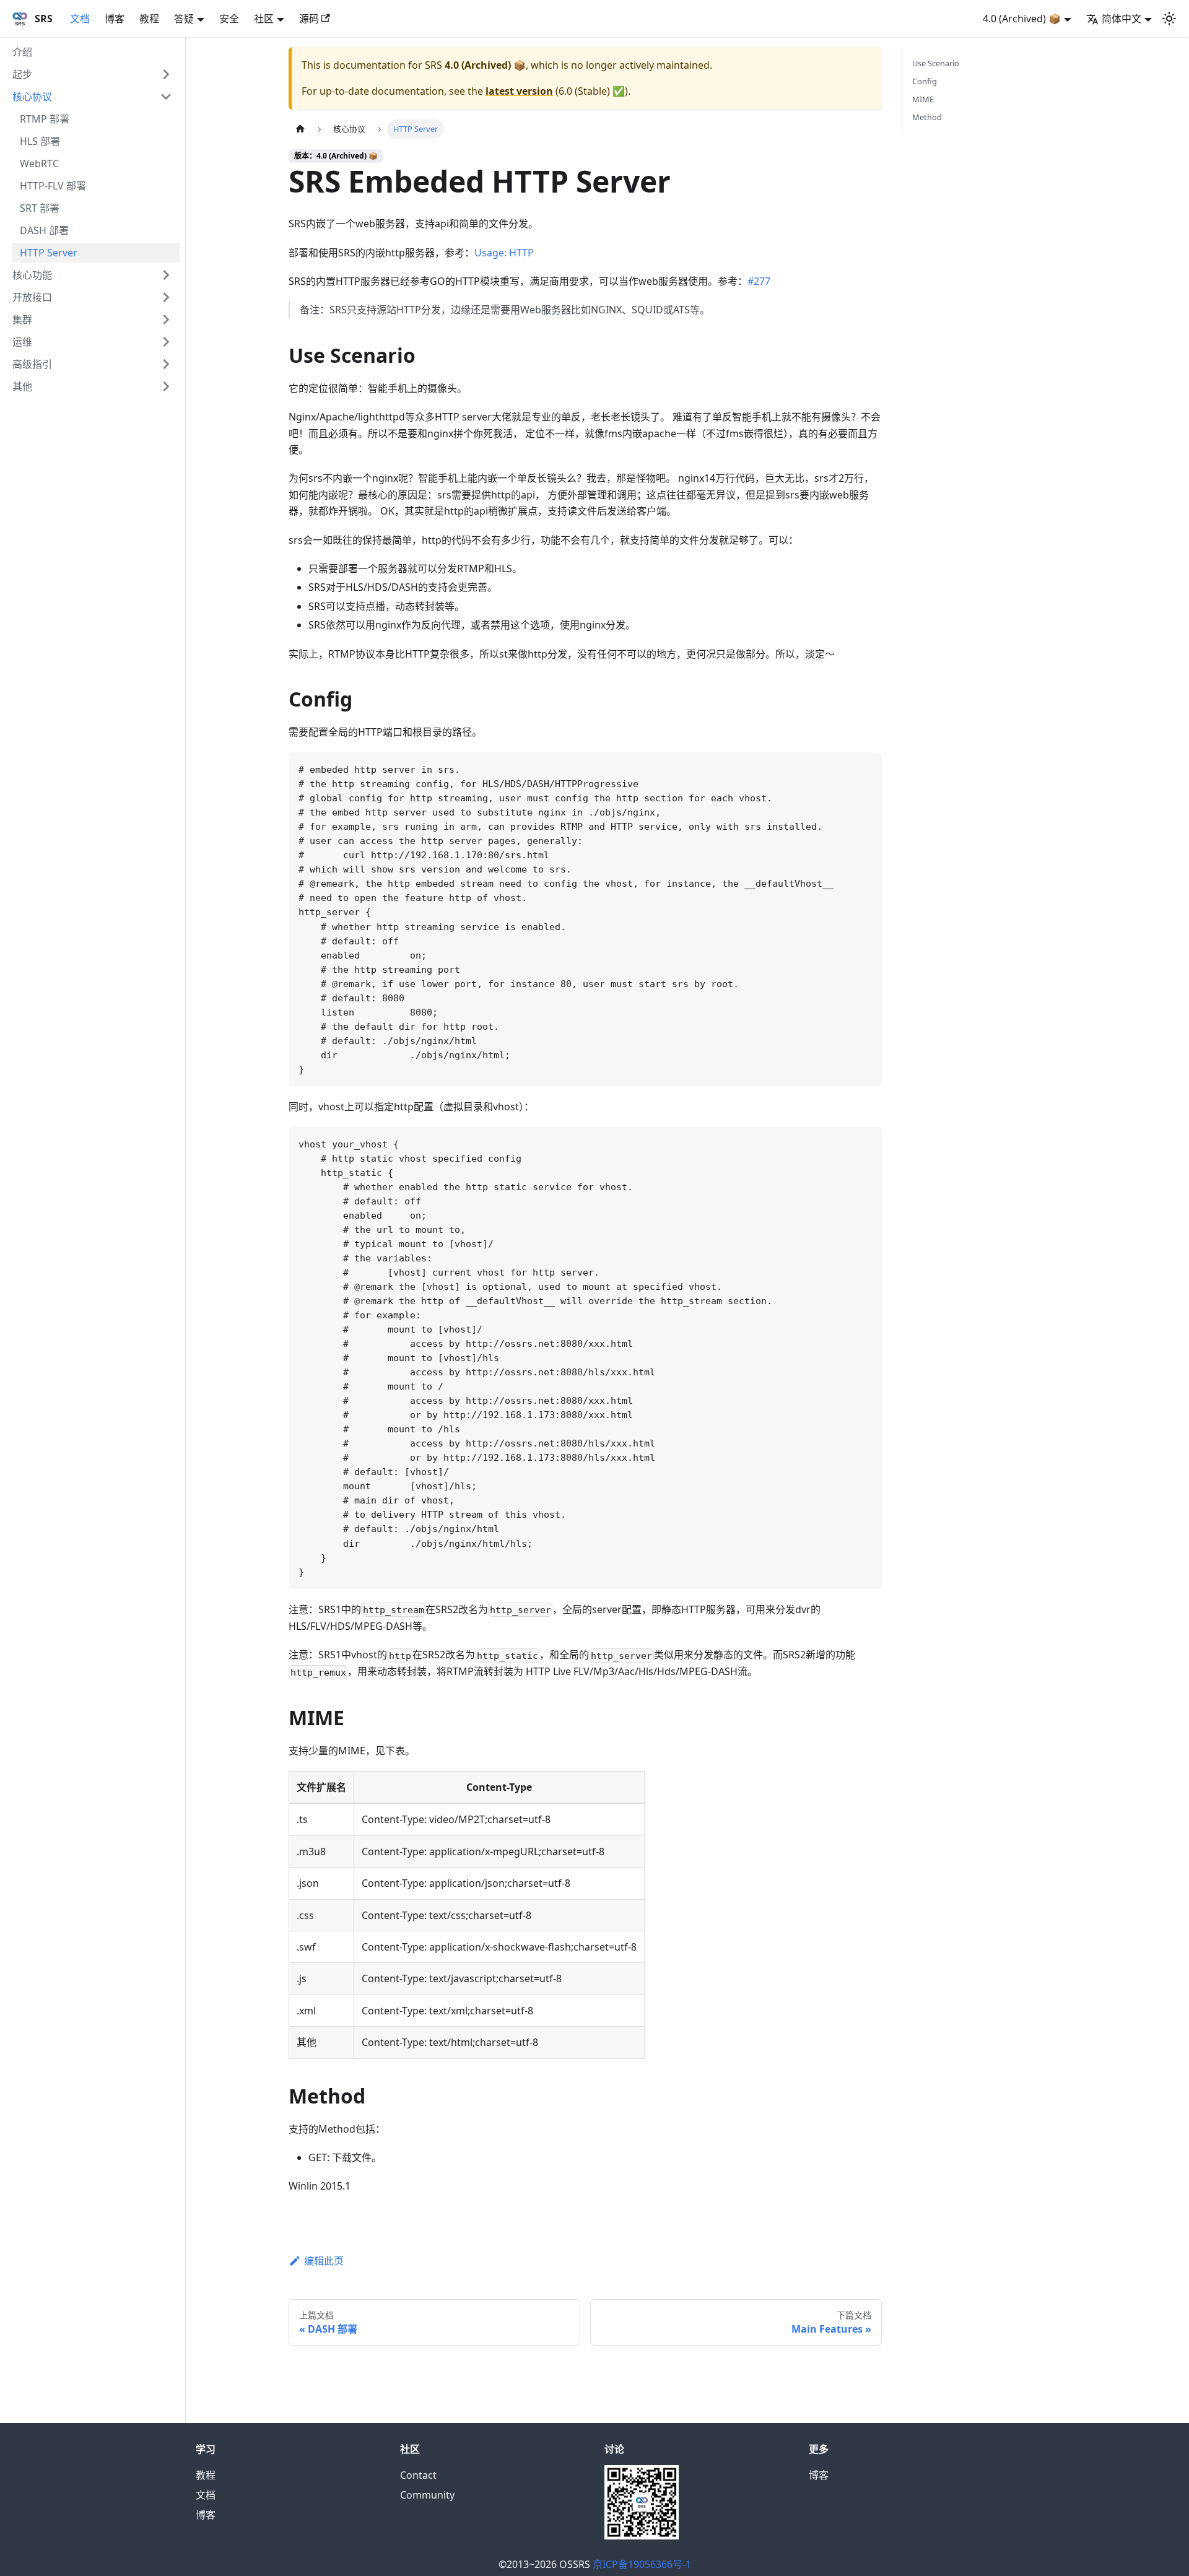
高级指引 (32, 364)
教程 (149, 19)
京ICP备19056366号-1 (642, 2564)
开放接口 (32, 297)
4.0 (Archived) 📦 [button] (1022, 19)
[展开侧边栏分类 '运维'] (166, 342)
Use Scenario (936, 63)
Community (427, 2495)
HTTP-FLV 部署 (53, 186)
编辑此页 (324, 2261)
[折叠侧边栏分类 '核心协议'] (166, 97)
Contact (418, 2475)
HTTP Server (49, 253)
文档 (80, 19)
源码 (309, 19)
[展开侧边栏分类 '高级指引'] (166, 364)
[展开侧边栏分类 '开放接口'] (166, 297)
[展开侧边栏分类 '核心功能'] (166, 275)
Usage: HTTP (504, 253)
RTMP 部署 (45, 119)
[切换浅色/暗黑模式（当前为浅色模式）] (1169, 19)
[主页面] (300, 129)
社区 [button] (264, 19)
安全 (229, 19)
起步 (22, 74)
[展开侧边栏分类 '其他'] (166, 386)
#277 (759, 281)
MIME (923, 99)
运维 (22, 342)
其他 (22, 386)
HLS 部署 (40, 141)
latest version (519, 91)
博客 (115, 19)
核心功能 (32, 275)
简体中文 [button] (1121, 19)
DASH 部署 (44, 230)
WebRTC (39, 163)
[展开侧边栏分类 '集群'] (166, 320)
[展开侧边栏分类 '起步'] (166, 74)
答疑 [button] (184, 19)
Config (925, 81)
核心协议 (32, 97)
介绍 (22, 52)
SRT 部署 (40, 208)
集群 (22, 320)
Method (927, 117)
